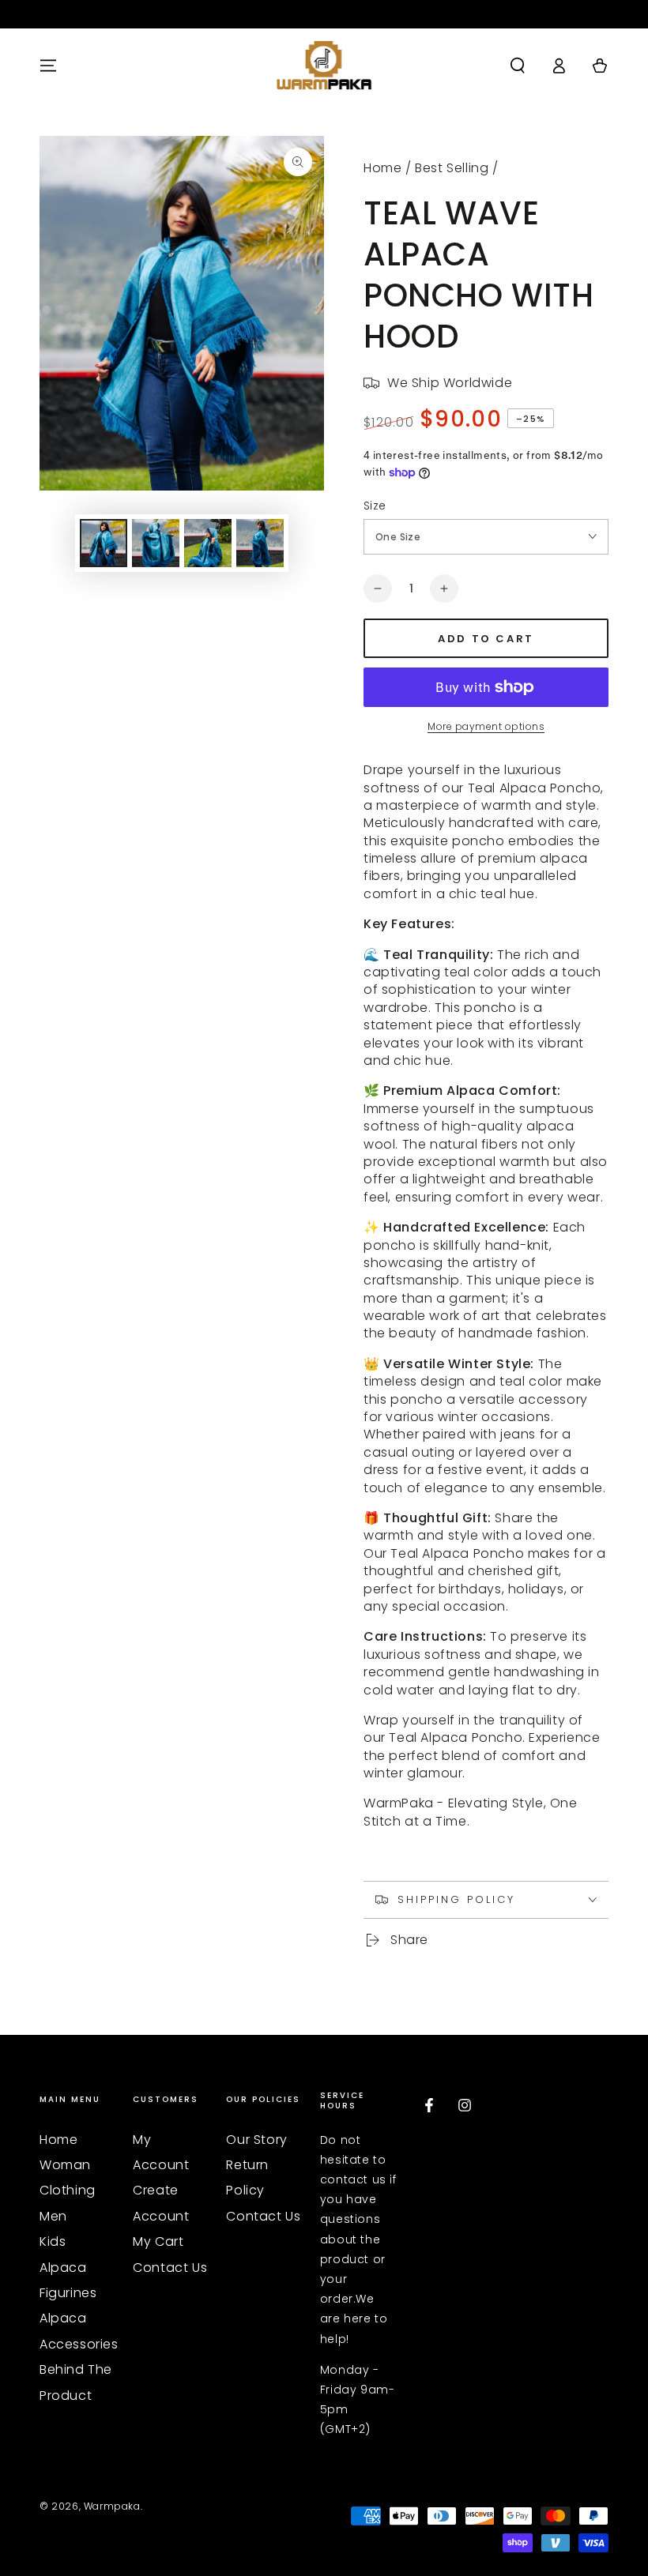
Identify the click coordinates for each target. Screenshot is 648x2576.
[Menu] (48, 66)
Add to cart (486, 639)
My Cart (158, 2241)
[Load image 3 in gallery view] (208, 543)
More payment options (486, 726)
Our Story (256, 2140)
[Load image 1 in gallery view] (104, 543)
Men (53, 2216)
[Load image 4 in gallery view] (260, 543)
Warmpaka (112, 2506)
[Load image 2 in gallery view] (156, 543)
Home (382, 168)
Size (375, 506)
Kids (53, 2241)
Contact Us (170, 2268)
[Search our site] (518, 66)
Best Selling (452, 168)
